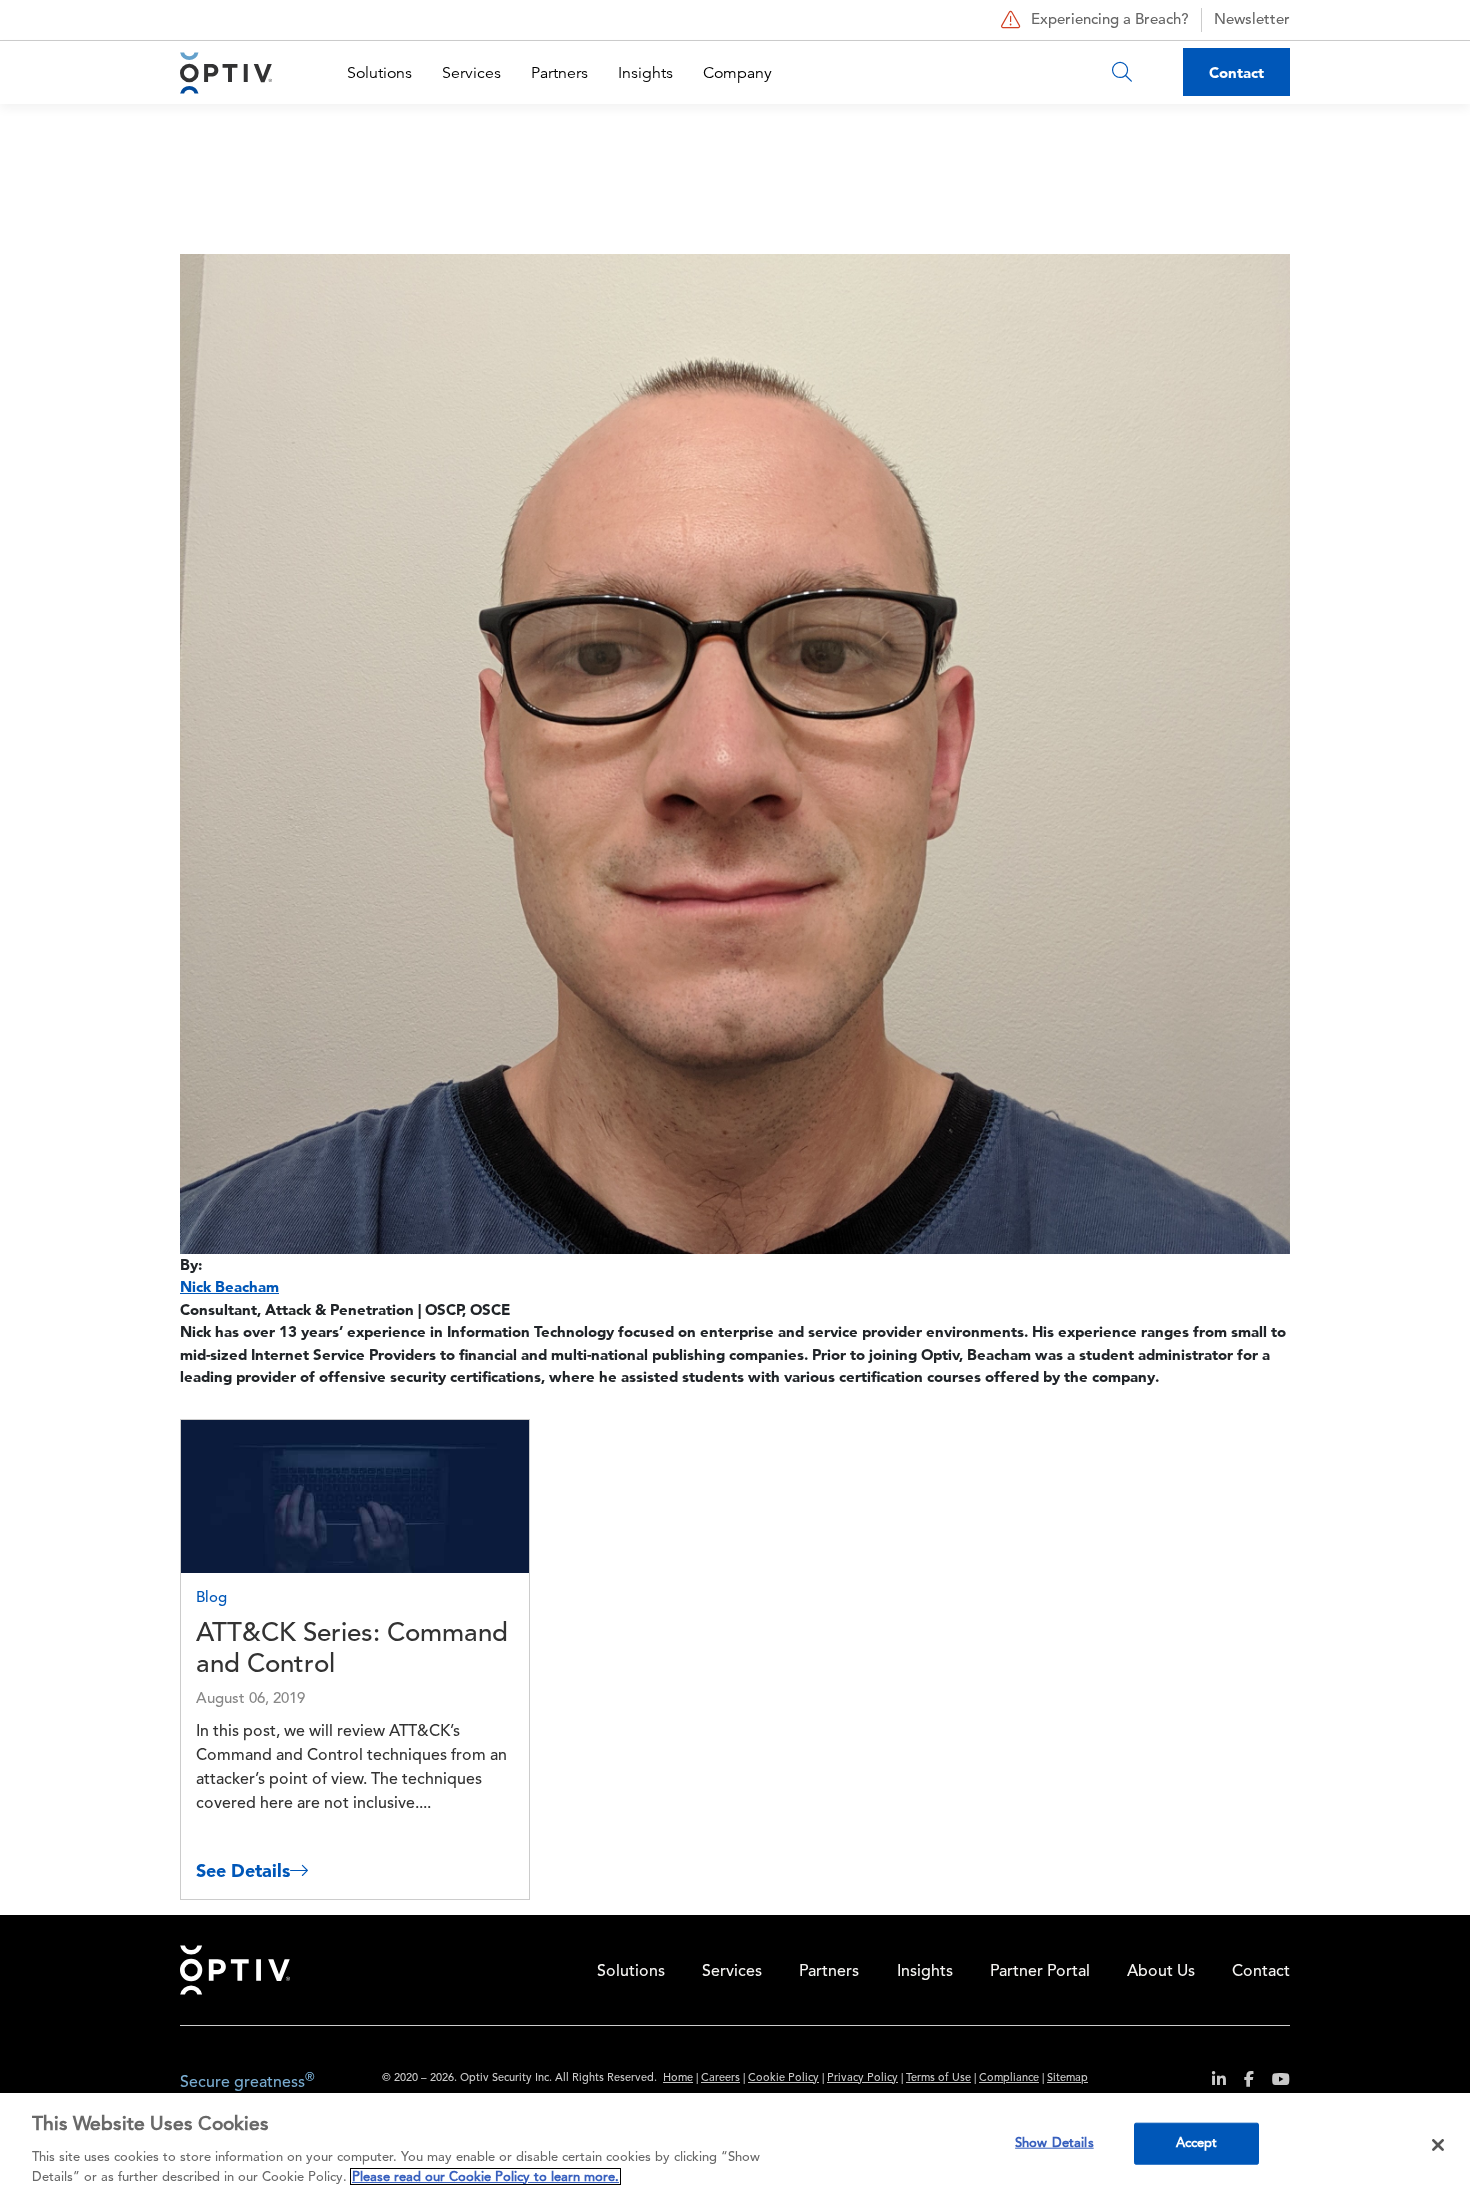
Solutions (379, 73)
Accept (1197, 2143)
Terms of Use (938, 2078)
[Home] (226, 72)
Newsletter (1252, 20)
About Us (1161, 1972)
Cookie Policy (783, 2078)
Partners (559, 73)
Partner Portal (1040, 1972)
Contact (1236, 72)
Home (678, 2078)
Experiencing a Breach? (1110, 20)
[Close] (1438, 2145)
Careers (720, 2078)
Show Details (1054, 2143)
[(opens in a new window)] (1211, 2082)
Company (737, 73)
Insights (645, 73)
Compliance (1009, 2078)
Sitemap (1067, 2078)
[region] (735, 2145)
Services (471, 73)
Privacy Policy (862, 2078)
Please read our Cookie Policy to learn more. (485, 2176)
